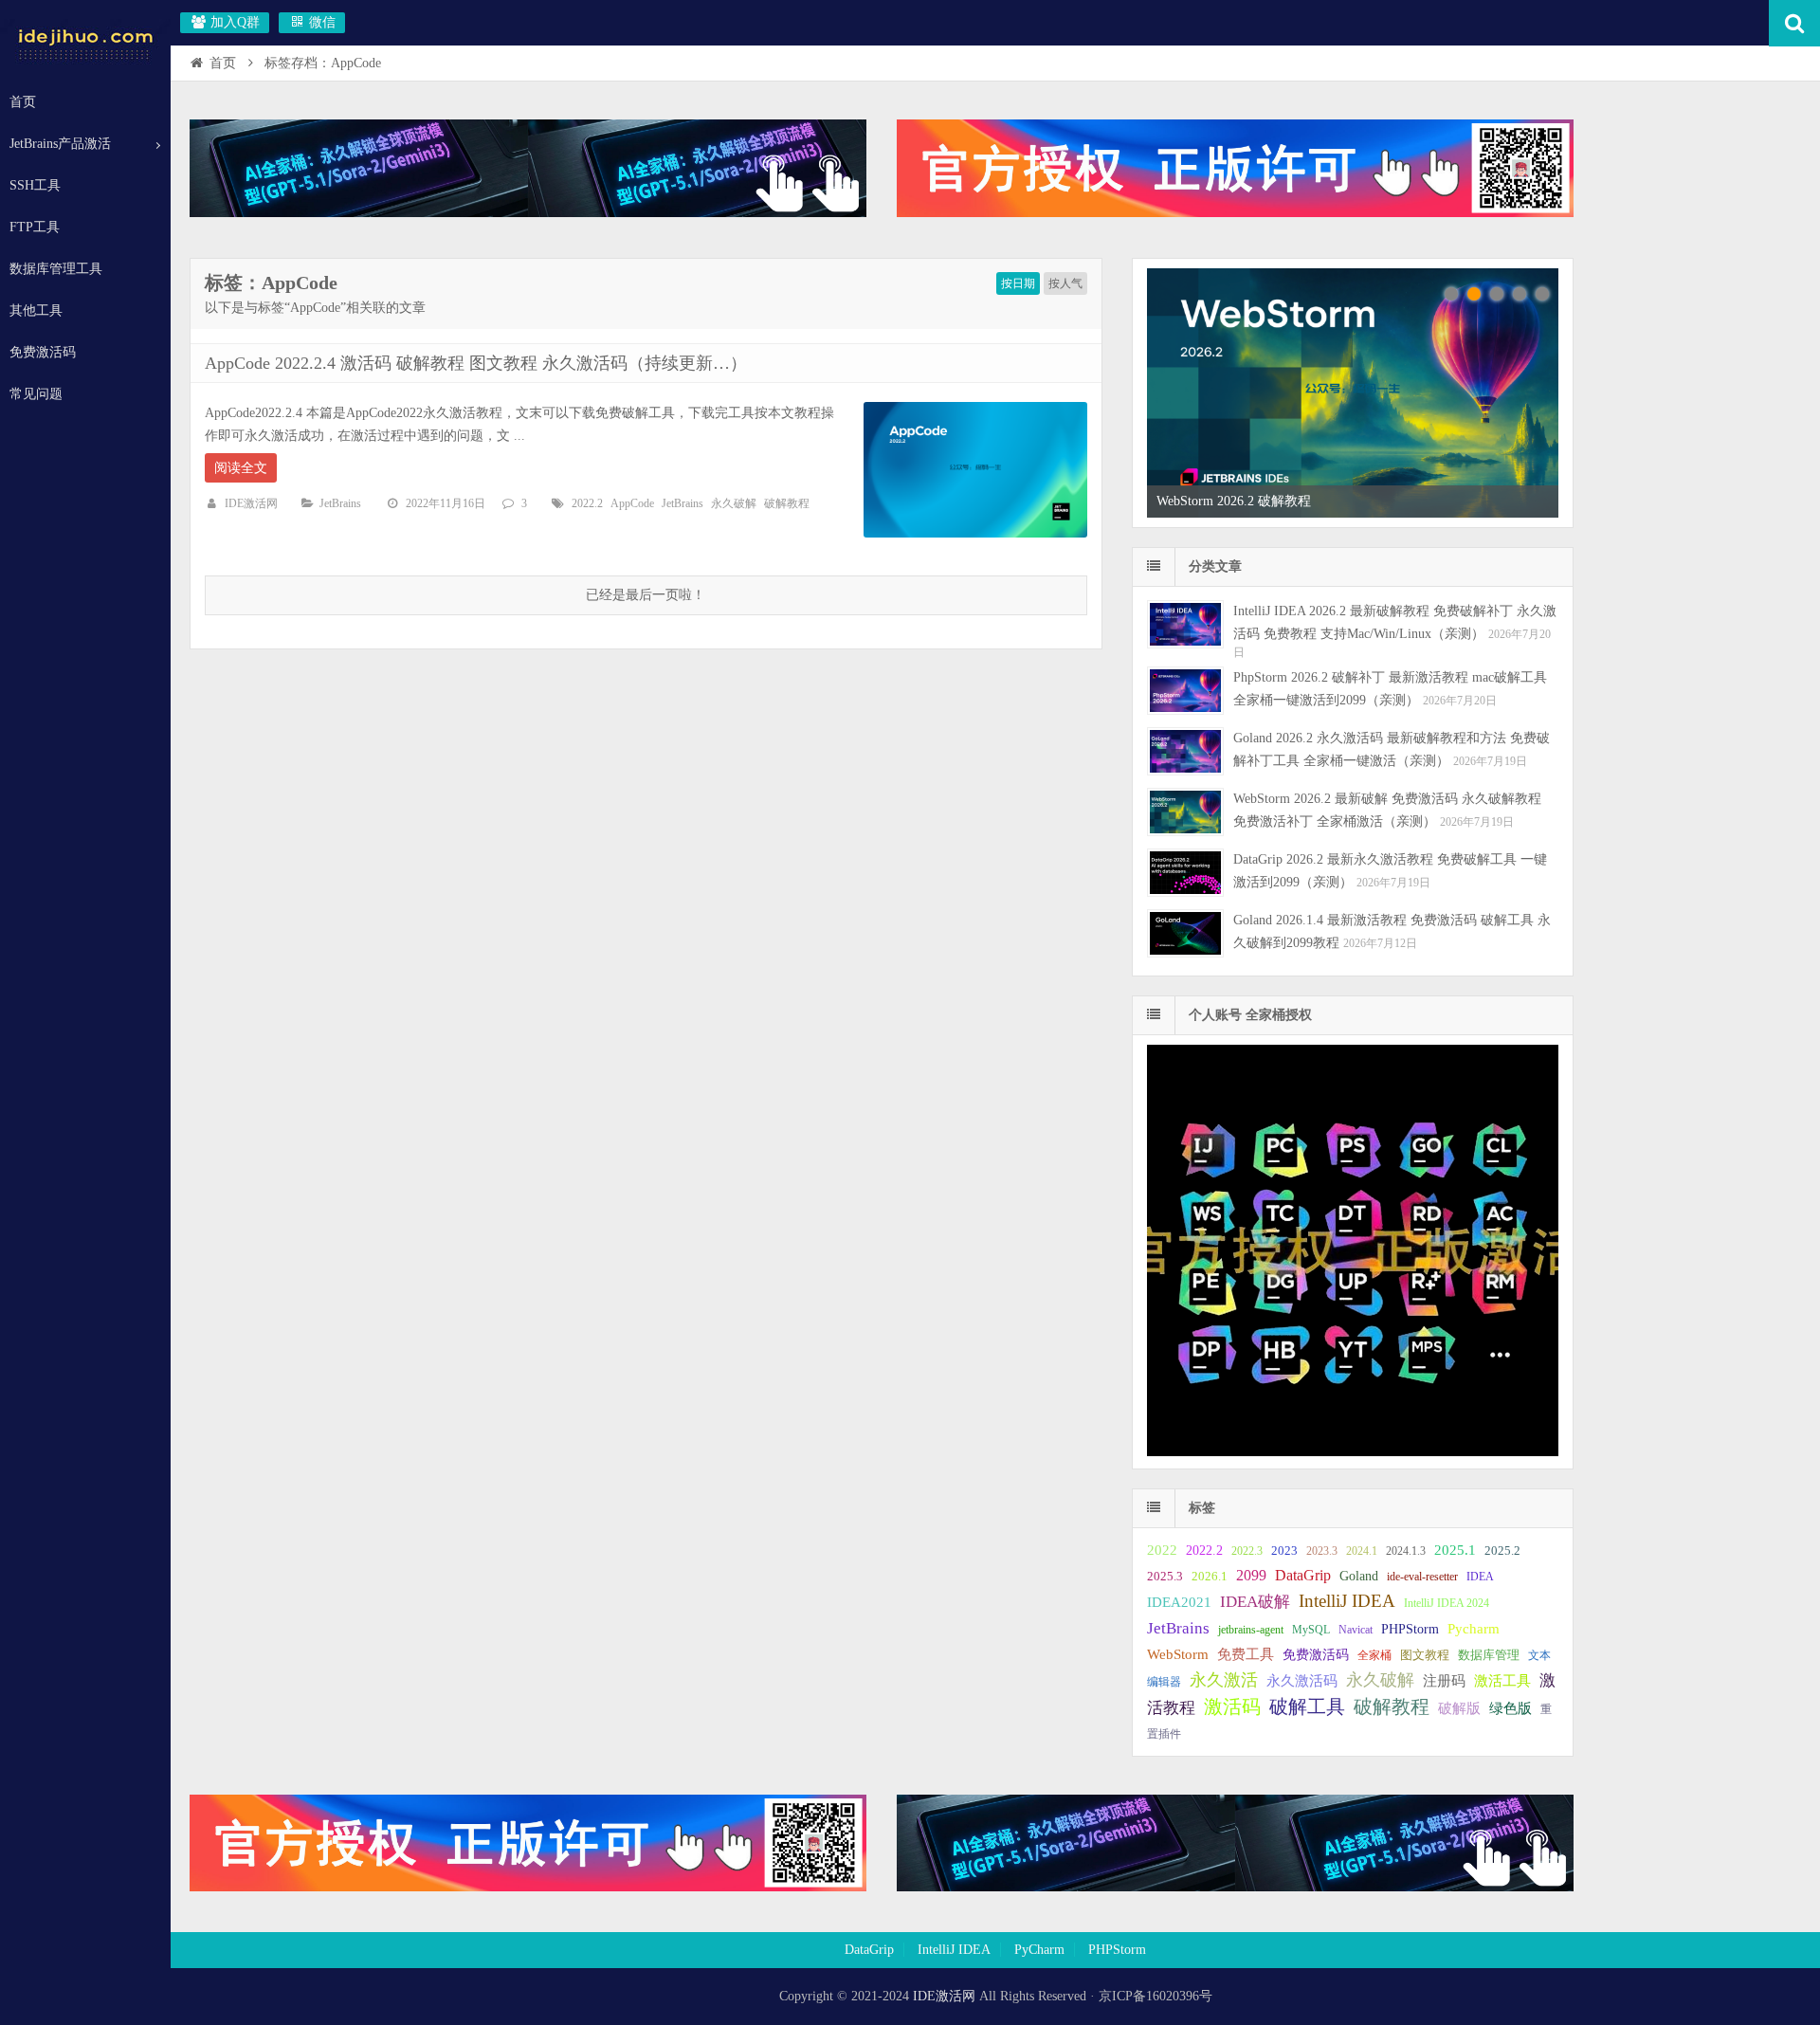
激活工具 (1502, 1681)
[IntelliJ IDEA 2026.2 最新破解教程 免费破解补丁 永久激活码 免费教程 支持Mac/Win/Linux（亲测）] (1185, 624)
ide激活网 (85, 42)
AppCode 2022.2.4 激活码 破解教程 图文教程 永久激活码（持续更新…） (476, 363)
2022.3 (1247, 1551)
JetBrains (340, 503)
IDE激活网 (251, 503)
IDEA (1480, 1577)
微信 (320, 22)
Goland (1359, 1576)
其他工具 (36, 310)
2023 (1284, 1551)
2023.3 (1322, 1551)
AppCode (632, 503)
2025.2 (1502, 1551)
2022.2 (587, 503)
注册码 (1444, 1681)
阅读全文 (241, 468)
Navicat (1356, 1630)
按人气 (1065, 283)
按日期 (1018, 283)
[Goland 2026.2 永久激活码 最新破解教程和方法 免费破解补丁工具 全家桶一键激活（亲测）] (1185, 751)
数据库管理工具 (56, 269)
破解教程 (787, 503)
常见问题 (36, 394)
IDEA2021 (1179, 1602)
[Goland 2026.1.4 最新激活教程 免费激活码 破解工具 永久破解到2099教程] (1185, 933)
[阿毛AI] (528, 213)
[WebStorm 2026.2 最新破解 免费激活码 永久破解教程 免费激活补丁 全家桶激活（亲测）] (1185, 812)
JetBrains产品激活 (60, 144)
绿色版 (1511, 1708)
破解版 (1459, 1708)
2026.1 (1210, 1577)
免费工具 (1246, 1654)
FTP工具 (35, 227)
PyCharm (1039, 1950)
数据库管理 (1489, 1655)
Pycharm (1474, 1629)
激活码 (1232, 1707)
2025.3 (1165, 1577)
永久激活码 (1302, 1681)
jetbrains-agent (1251, 1630)
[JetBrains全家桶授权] (1235, 213)
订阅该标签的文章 (246, 299)
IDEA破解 (1255, 1602)
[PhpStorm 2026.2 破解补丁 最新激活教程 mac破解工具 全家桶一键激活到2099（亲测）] (1185, 691)
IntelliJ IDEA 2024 (1447, 1603)
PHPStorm (1410, 1629)
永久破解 (734, 503)
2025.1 (1455, 1550)
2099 (1251, 1575)
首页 (23, 102)
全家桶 (1374, 1655)
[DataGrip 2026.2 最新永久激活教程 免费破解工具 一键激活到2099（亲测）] (1185, 873)
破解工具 (1307, 1707)
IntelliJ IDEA (1347, 1601)
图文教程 (1425, 1655)
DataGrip (1303, 1575)
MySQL (1311, 1630)
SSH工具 (35, 185)
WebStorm (1178, 1654)
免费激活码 (43, 352)
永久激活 (1224, 1680)
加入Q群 (233, 22)
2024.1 (1362, 1551)
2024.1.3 (1406, 1551)
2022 (1162, 1550)
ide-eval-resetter (1422, 1577)
